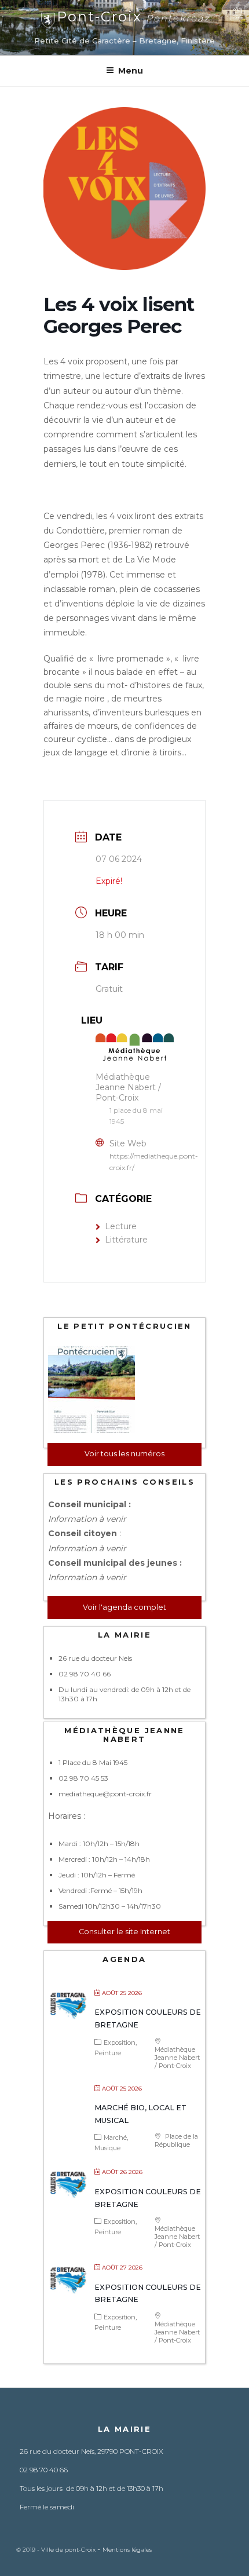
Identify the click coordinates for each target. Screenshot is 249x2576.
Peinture (108, 2053)
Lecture (121, 1226)
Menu (131, 71)
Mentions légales (127, 2550)
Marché (115, 2137)
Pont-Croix (133, 17)
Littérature (126, 1240)
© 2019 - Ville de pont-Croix (57, 2550)
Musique (107, 2148)
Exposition (120, 2042)
